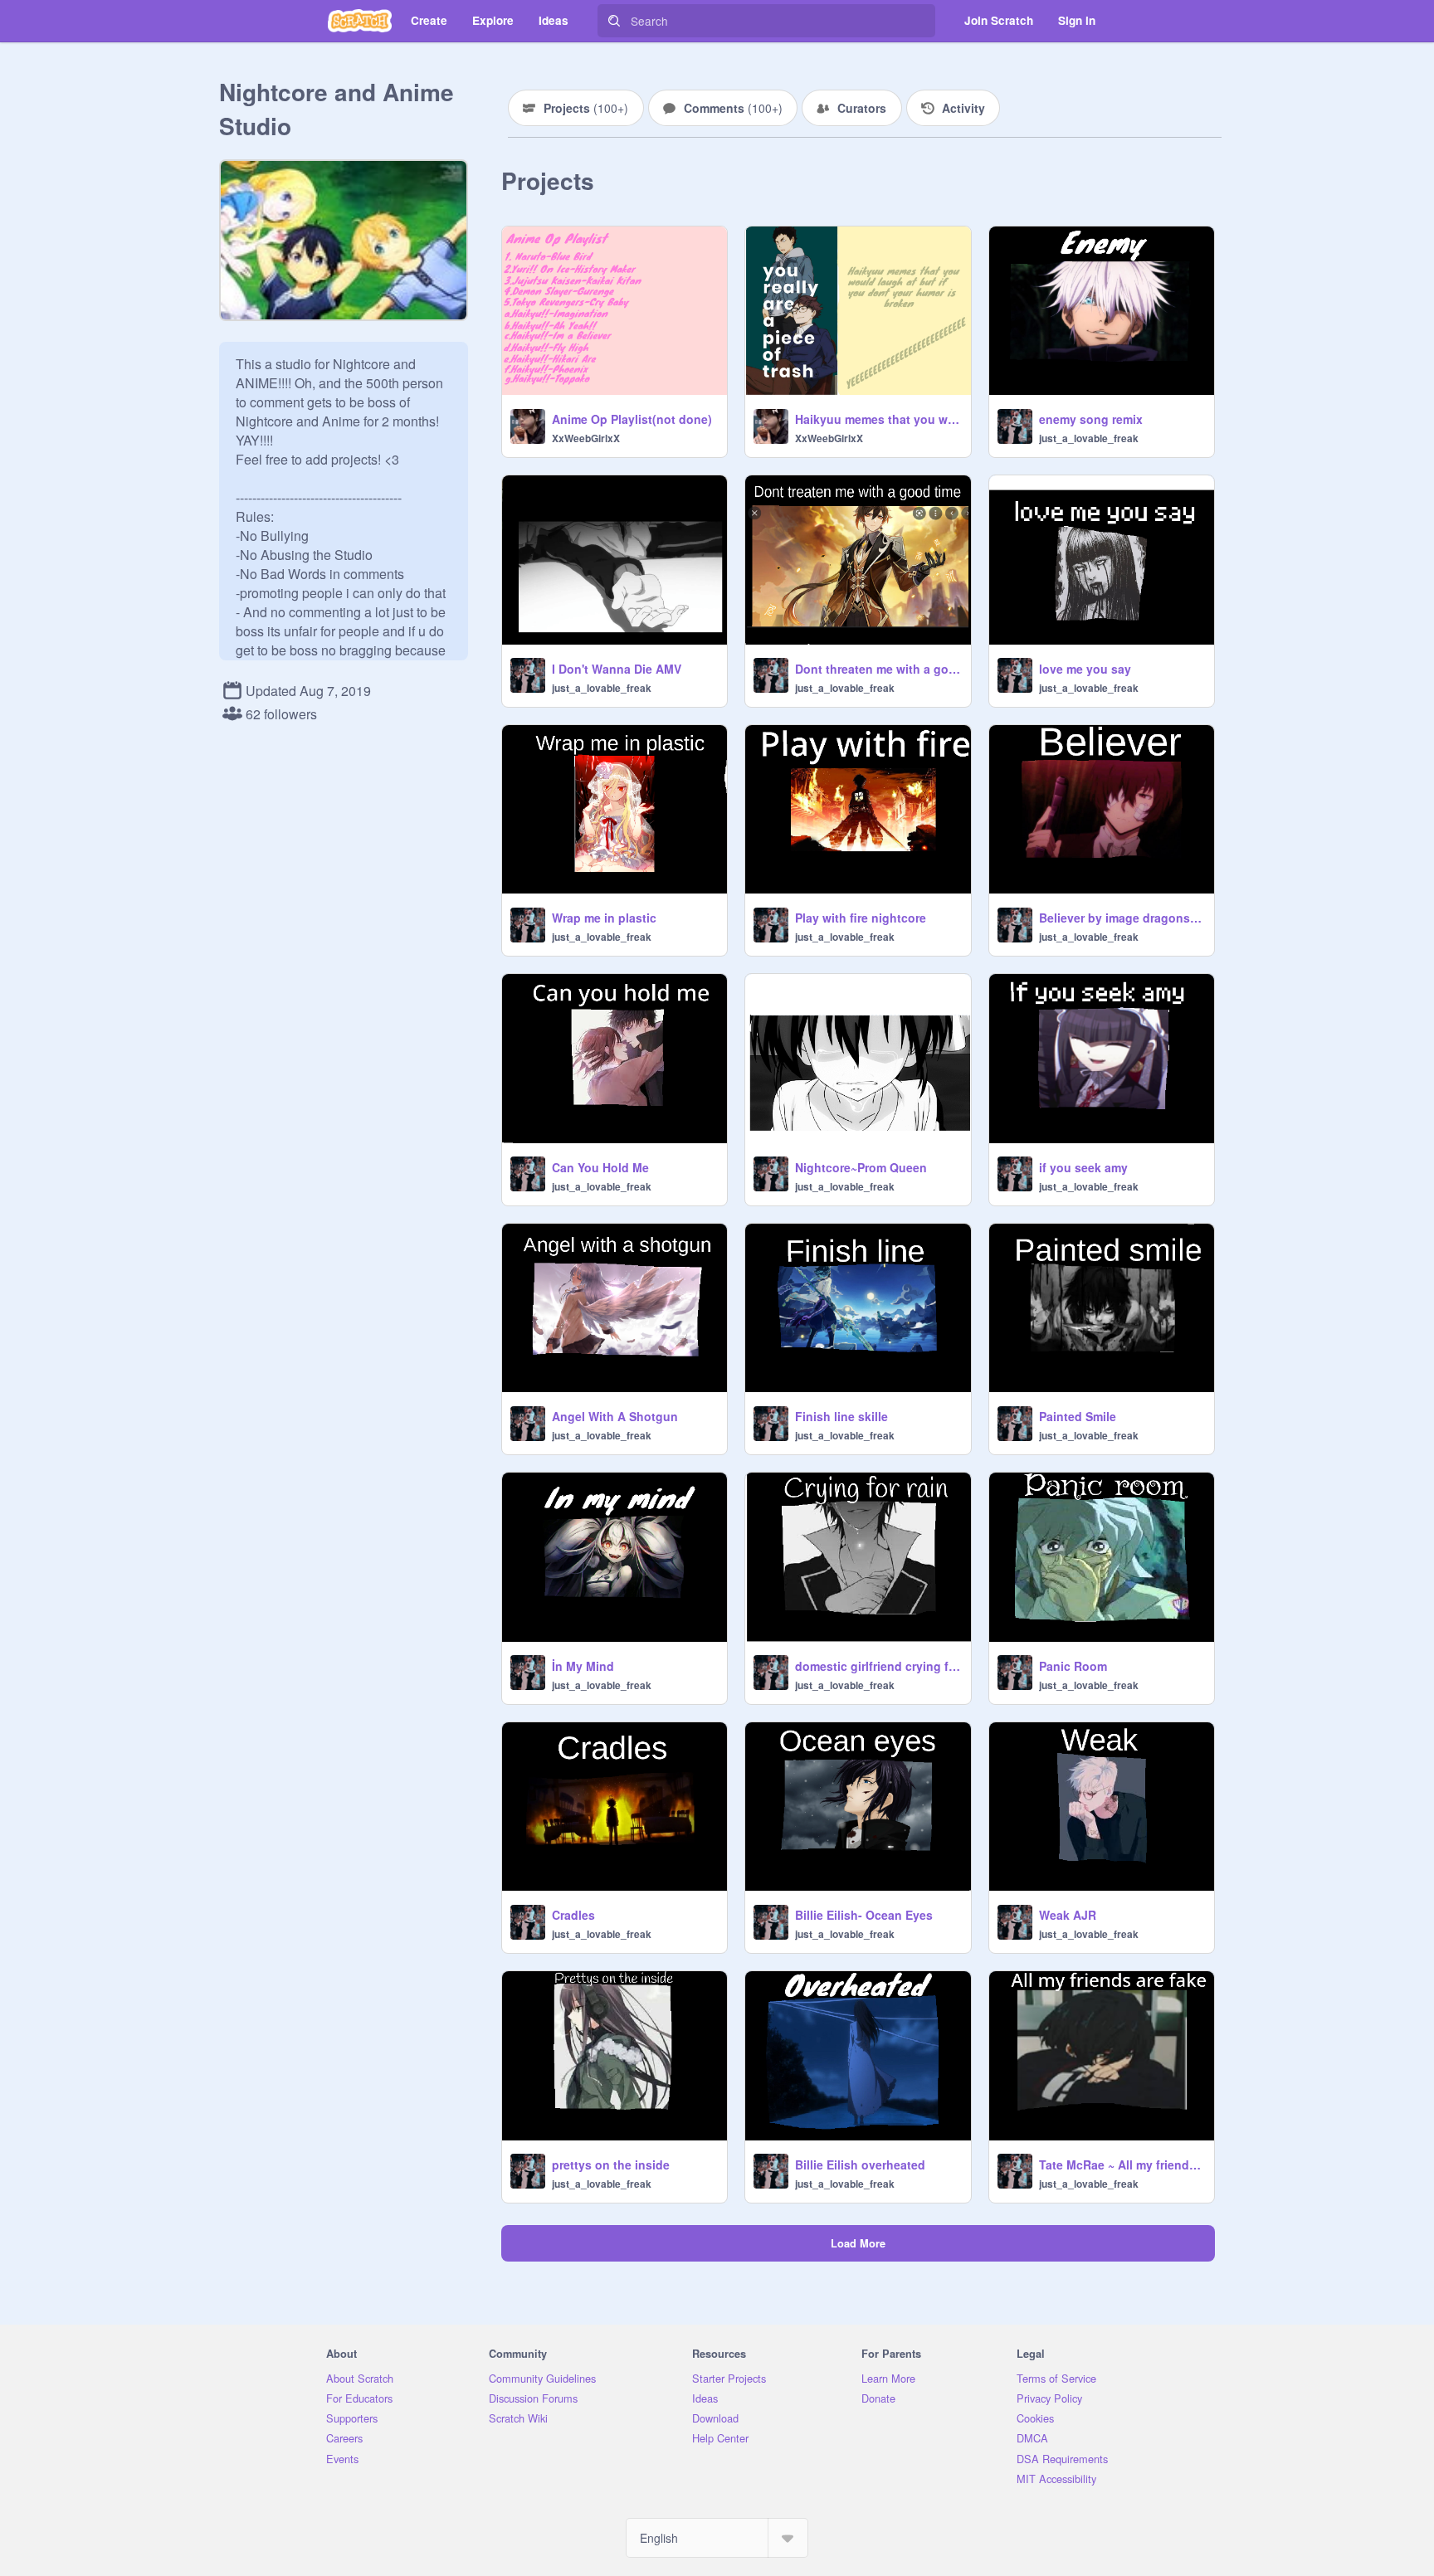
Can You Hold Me (600, 1167)
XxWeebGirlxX (586, 438)
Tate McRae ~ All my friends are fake (1122, 2165)
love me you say (1085, 669)
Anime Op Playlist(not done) (632, 419)
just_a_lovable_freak (1089, 438)
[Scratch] (360, 21)
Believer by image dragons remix (1122, 918)
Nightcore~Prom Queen (861, 1167)
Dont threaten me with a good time (878, 669)
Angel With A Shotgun (615, 1416)
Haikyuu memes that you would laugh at (878, 419)
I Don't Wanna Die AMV (617, 669)
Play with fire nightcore (861, 918)
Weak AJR (1068, 1915)
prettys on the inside (611, 2165)
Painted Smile (1078, 1416)
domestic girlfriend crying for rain (878, 1666)
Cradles (573, 1915)
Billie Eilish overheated (860, 2165)
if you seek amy (1083, 1167)
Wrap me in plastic (604, 918)
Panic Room (1073, 1666)
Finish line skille (841, 1416)
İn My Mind (583, 1666)
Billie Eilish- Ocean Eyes (864, 1915)
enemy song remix (1091, 419)
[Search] (614, 21)
